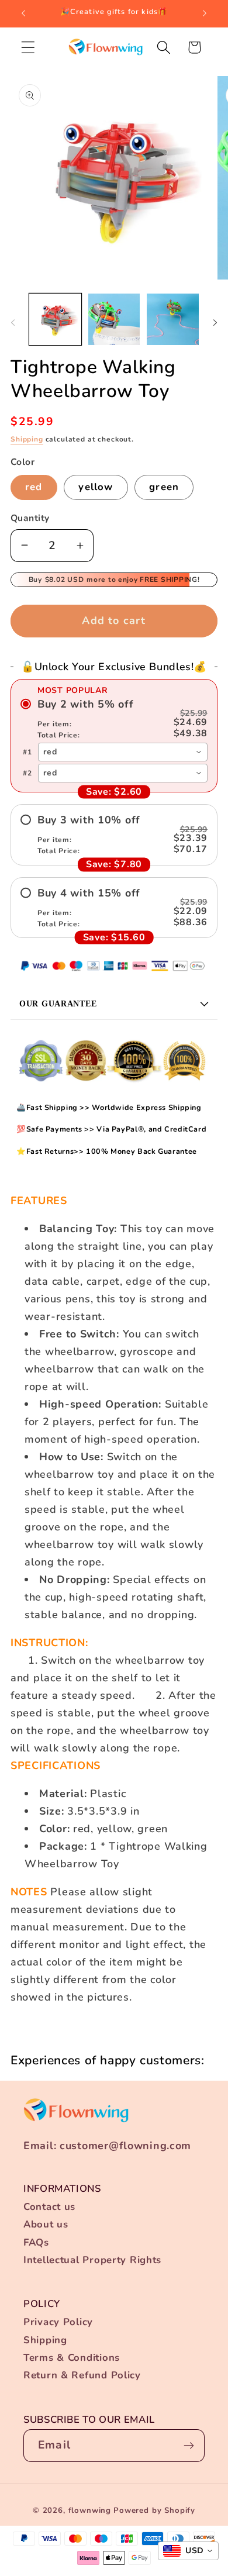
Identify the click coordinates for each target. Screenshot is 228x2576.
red (34, 487)
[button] (28, 47)
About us (46, 2224)
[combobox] (123, 752)
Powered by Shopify (154, 2511)
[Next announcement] (205, 13)
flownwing (90, 2511)
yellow (96, 487)
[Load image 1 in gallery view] (55, 320)
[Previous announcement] (23, 13)
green (164, 487)
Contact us (49, 2207)
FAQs (36, 2242)
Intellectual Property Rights (92, 2260)
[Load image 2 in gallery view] (114, 320)
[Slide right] (215, 323)
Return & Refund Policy (82, 2375)
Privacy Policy (58, 2322)
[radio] (114, 719)
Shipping (27, 439)
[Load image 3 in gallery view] (173, 320)
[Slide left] (13, 323)
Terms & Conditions (72, 2358)
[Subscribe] (189, 2446)
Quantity (30, 518)
